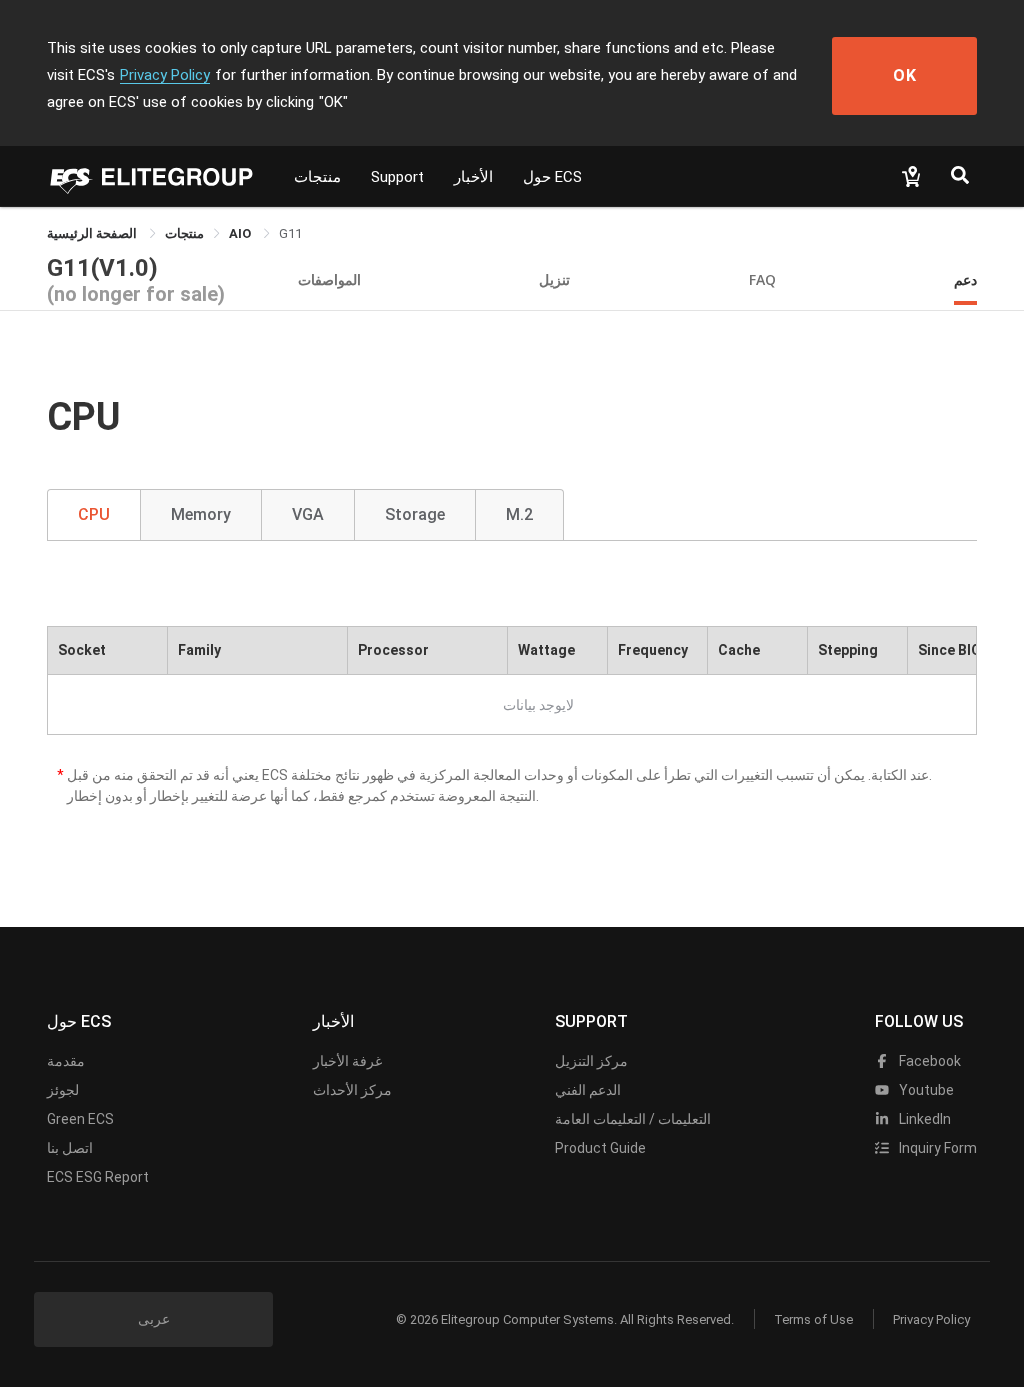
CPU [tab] (94, 514)
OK (905, 75)
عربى (154, 1319)
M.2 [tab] (519, 514)
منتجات (317, 177)
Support (397, 177)
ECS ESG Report (98, 1177)
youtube (925, 1090)
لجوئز (63, 1090)
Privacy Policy (165, 75)
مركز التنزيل (591, 1061)
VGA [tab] (308, 514)
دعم (965, 279)
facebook (928, 1061)
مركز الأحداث (352, 1090)
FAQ (762, 279)
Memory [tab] (201, 514)
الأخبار (473, 177)
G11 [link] (290, 233)
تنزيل (554, 279)
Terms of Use (813, 1319)
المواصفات (329, 279)
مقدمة (66, 1061)
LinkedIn (923, 1119)
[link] (184, 233)
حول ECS (552, 177)
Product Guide (600, 1148)
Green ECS (80, 1119)
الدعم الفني (588, 1090)
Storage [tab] (415, 514)
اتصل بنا (70, 1148)
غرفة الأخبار (347, 1061)
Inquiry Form (936, 1148)
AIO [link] (241, 233)
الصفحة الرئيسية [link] (93, 233)
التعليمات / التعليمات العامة (633, 1119)
